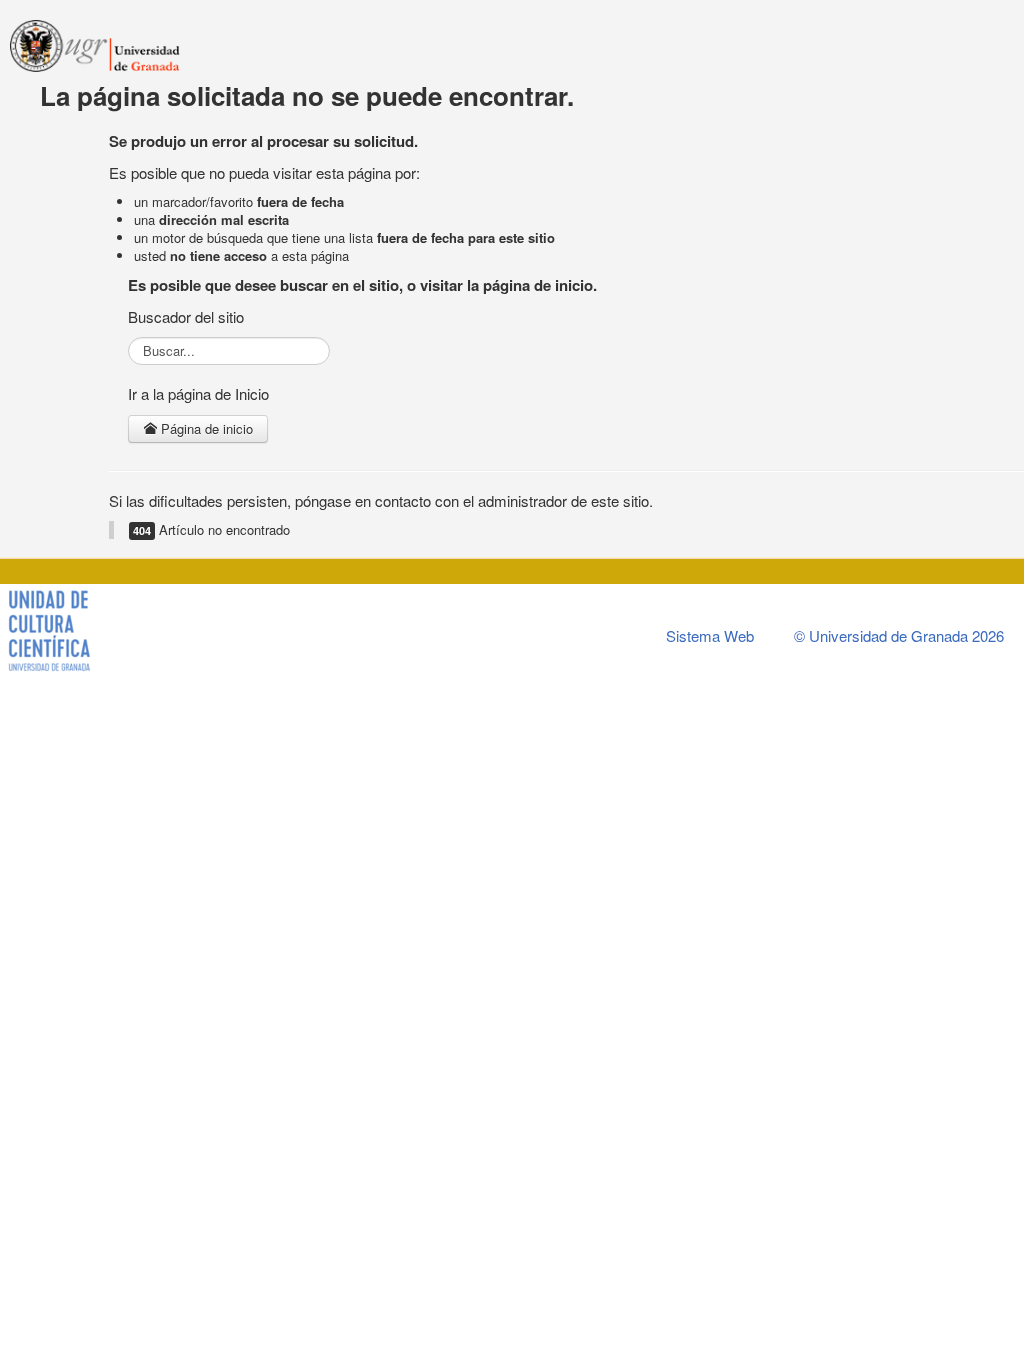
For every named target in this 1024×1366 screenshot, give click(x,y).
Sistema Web (710, 635)
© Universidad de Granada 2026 (899, 635)
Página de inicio (205, 428)
